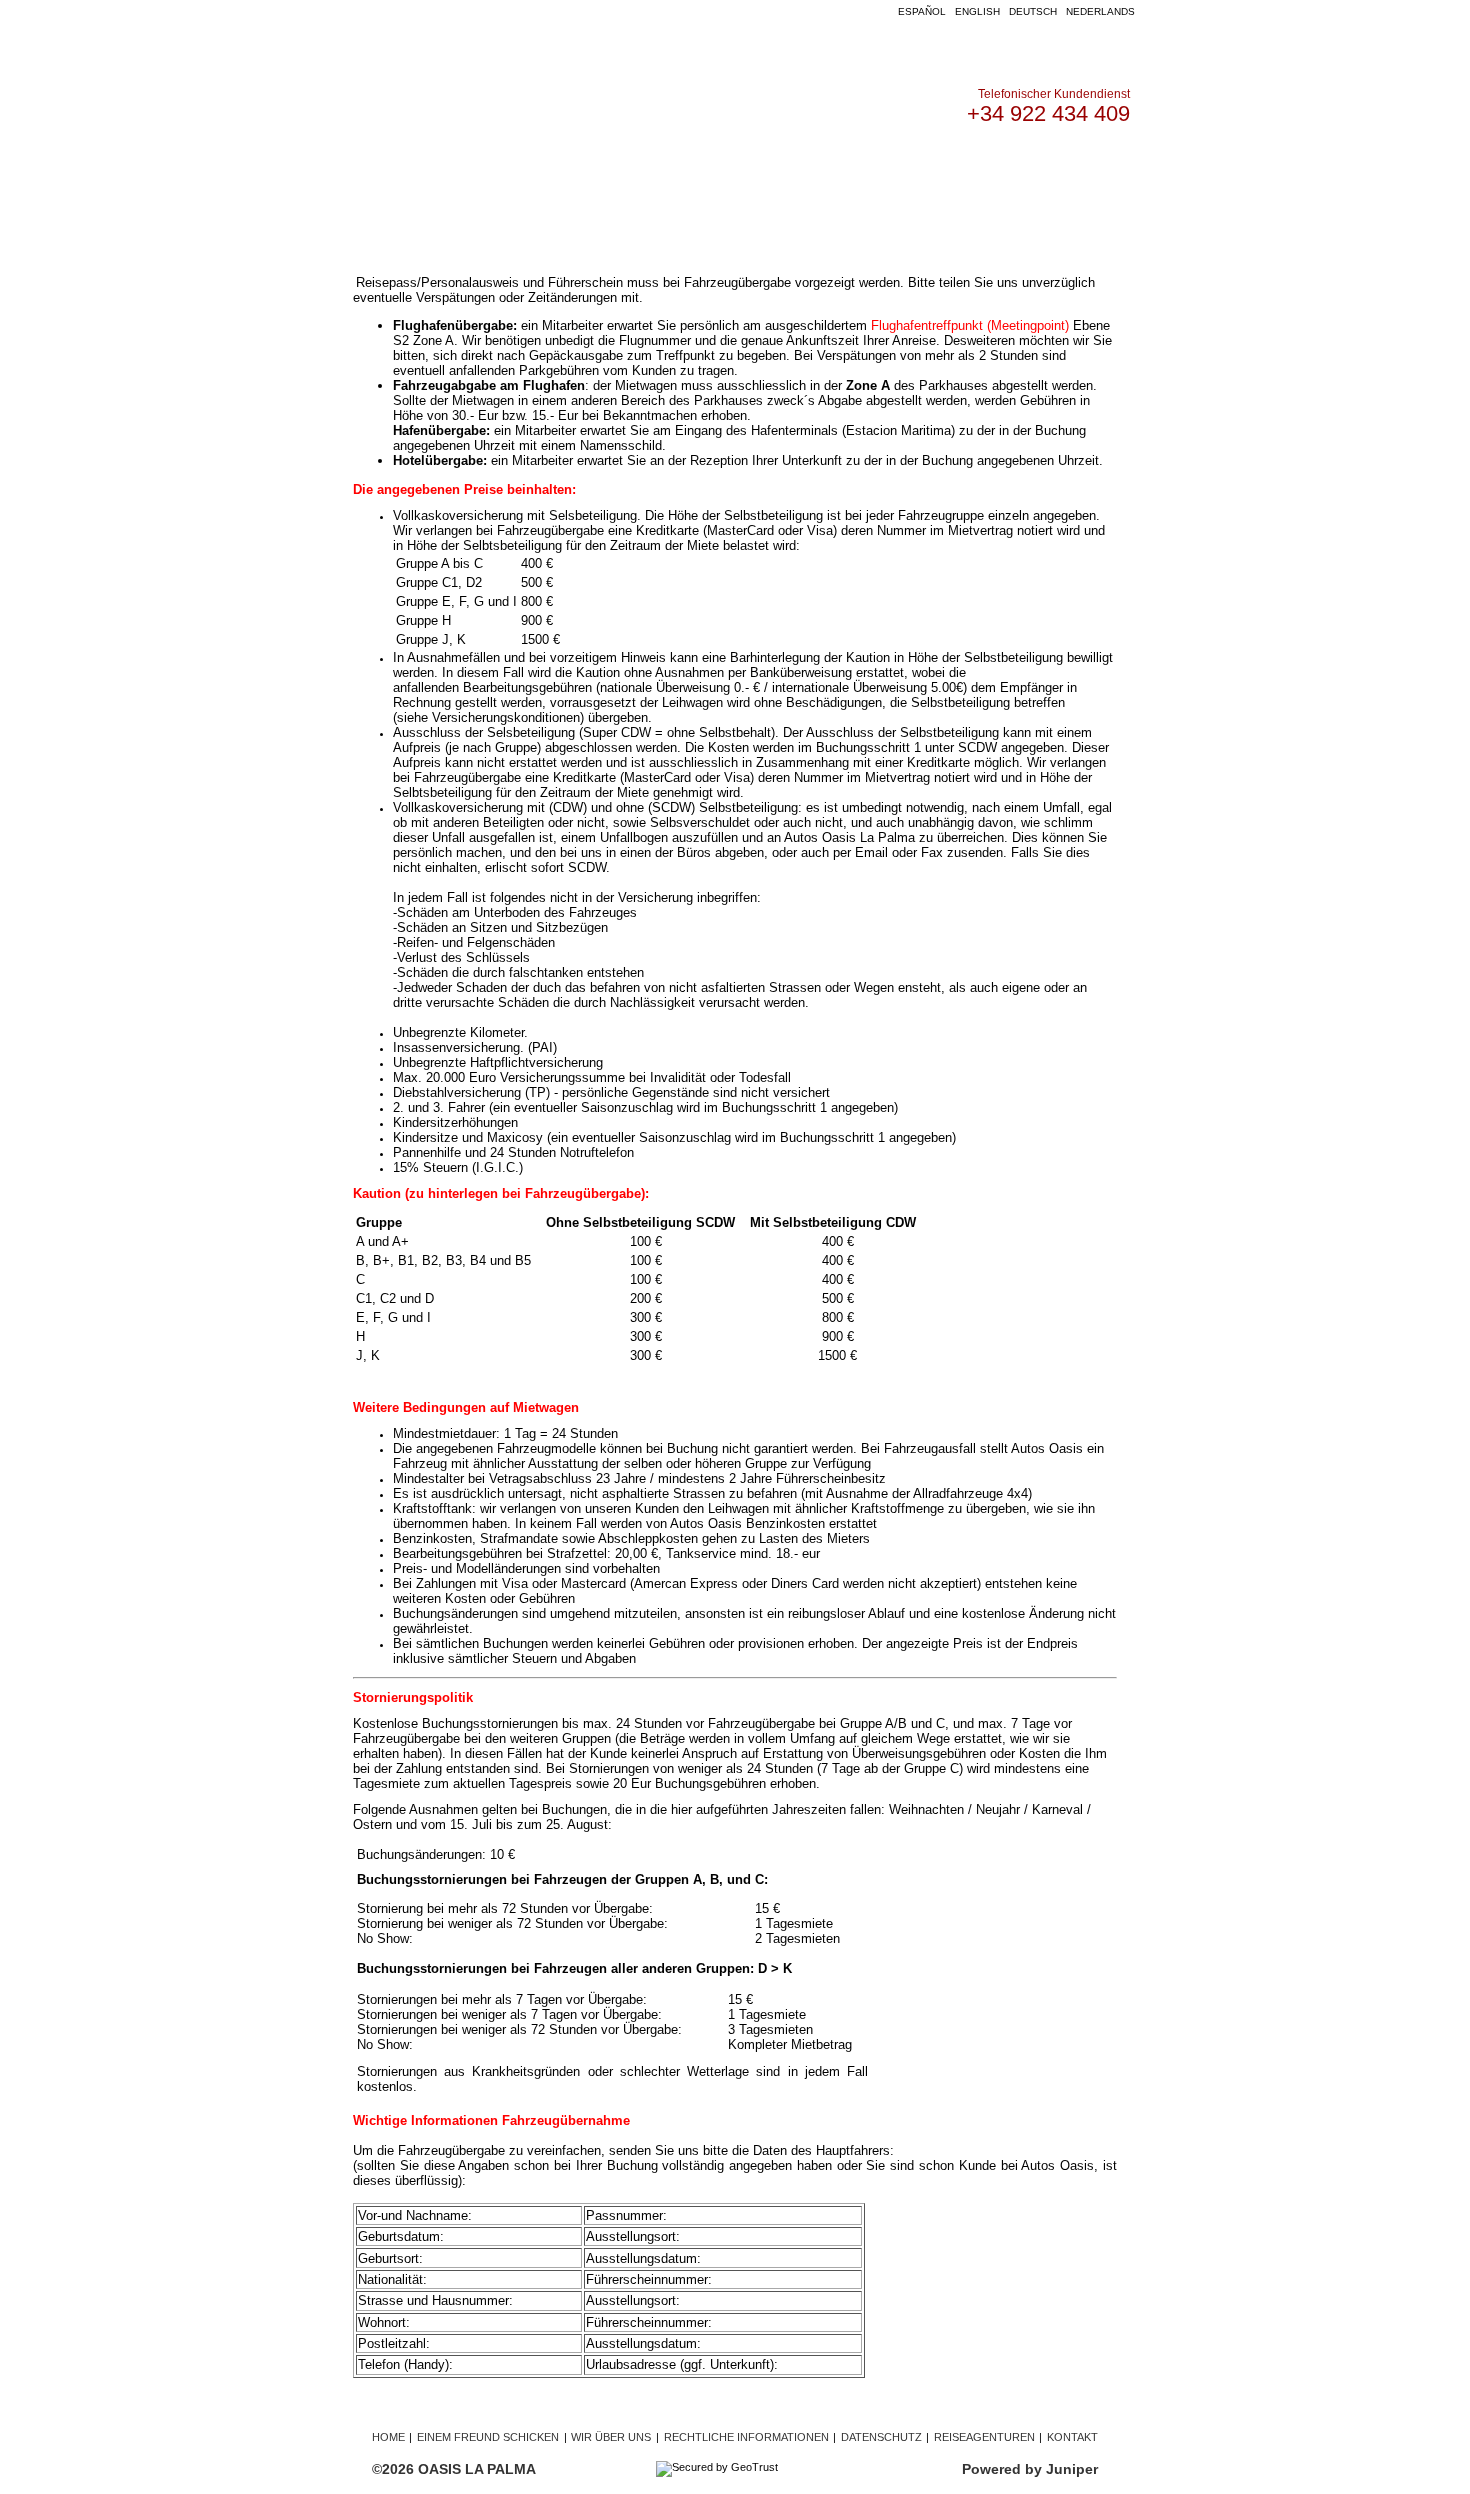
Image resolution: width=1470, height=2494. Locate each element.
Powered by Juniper (1030, 2469)
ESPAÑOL (922, 11)
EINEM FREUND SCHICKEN (488, 2437)
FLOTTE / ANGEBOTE (595, 169)
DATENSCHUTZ (881, 2437)
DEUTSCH (1033, 11)
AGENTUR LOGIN (741, 169)
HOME (483, 169)
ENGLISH (977, 11)
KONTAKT (969, 169)
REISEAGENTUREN (984, 2437)
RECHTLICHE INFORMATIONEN (746, 2437)
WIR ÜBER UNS (867, 169)
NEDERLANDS (1100, 11)
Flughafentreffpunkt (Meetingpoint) (970, 325)
